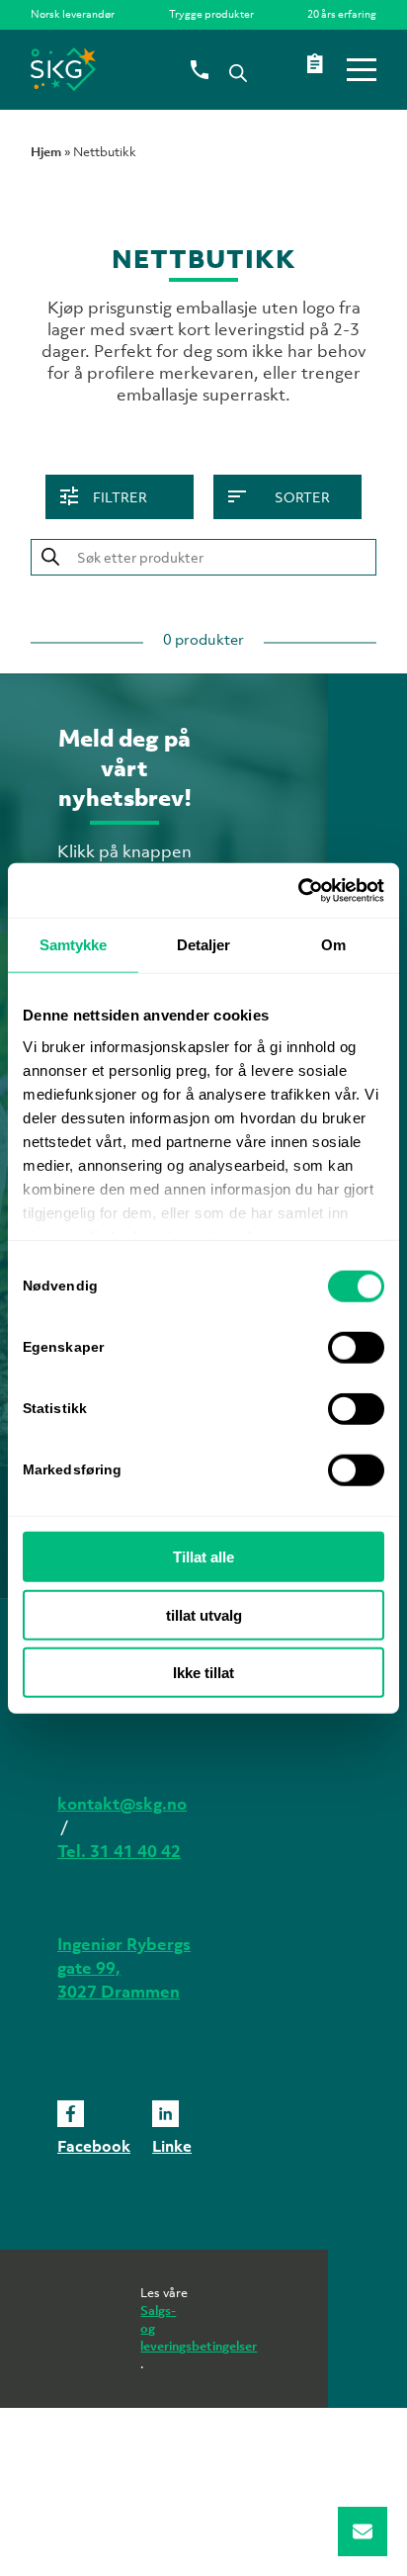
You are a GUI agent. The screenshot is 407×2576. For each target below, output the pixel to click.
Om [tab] (333, 945)
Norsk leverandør (73, 14)
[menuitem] (78, 14)
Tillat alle (203, 1557)
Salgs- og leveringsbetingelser (166, 2328)
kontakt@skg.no (122, 1804)
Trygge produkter (211, 14)
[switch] (356, 1348)
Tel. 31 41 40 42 (119, 1851)
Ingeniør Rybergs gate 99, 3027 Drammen (124, 1968)
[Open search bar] (238, 71)
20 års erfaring (342, 14)
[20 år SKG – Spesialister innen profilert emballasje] (169, 69)
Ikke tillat (203, 1673)
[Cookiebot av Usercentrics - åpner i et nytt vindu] (298, 890)
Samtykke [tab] (74, 945)
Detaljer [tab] (204, 945)
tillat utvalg (204, 1614)
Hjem (46, 152)
